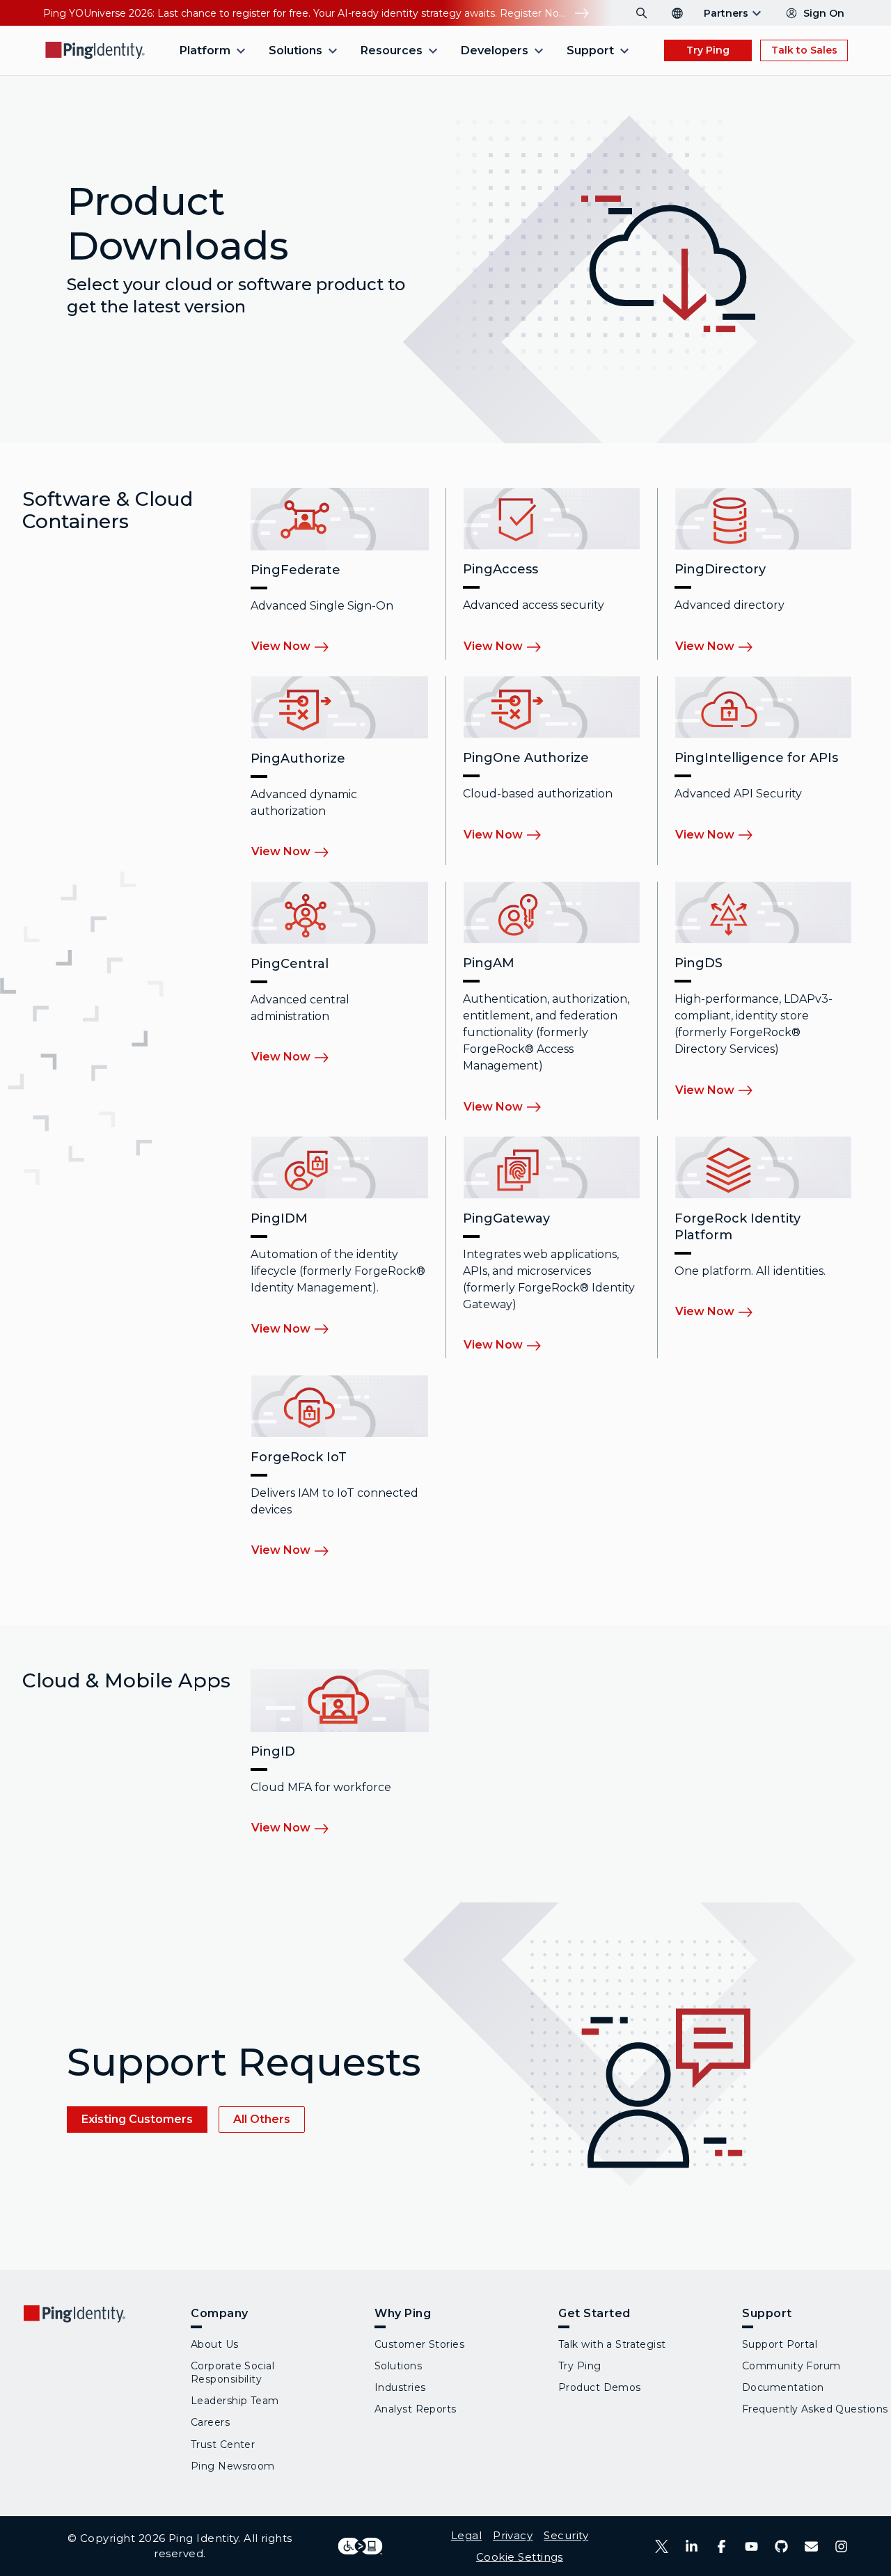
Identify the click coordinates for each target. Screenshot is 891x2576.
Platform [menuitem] (205, 50)
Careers (210, 2422)
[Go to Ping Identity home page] (95, 50)
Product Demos (600, 2387)
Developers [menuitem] (495, 50)
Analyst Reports (416, 2409)
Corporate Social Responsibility (232, 2372)
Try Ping (708, 50)
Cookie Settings (520, 2557)
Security (566, 2535)
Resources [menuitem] (392, 50)
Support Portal (780, 2344)
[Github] (781, 2546)
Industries (400, 2387)
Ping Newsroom (233, 2466)
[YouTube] (751, 2546)
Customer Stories (419, 2344)
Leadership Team (235, 2401)
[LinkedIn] (692, 2546)
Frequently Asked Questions (815, 2409)
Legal (466, 2535)
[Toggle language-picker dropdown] (677, 13)
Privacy (513, 2535)
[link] (299, 647)
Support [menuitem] (590, 50)
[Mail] (811, 2546)
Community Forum (791, 2366)
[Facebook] (722, 2546)
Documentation (783, 2387)
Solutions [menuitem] (295, 50)
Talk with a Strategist (612, 2344)
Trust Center (223, 2444)
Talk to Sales (804, 50)
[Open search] (642, 13)
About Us (215, 2344)
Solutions (398, 2366)
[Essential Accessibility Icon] (360, 2546)
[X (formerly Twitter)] (662, 2546)
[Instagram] (841, 2546)
